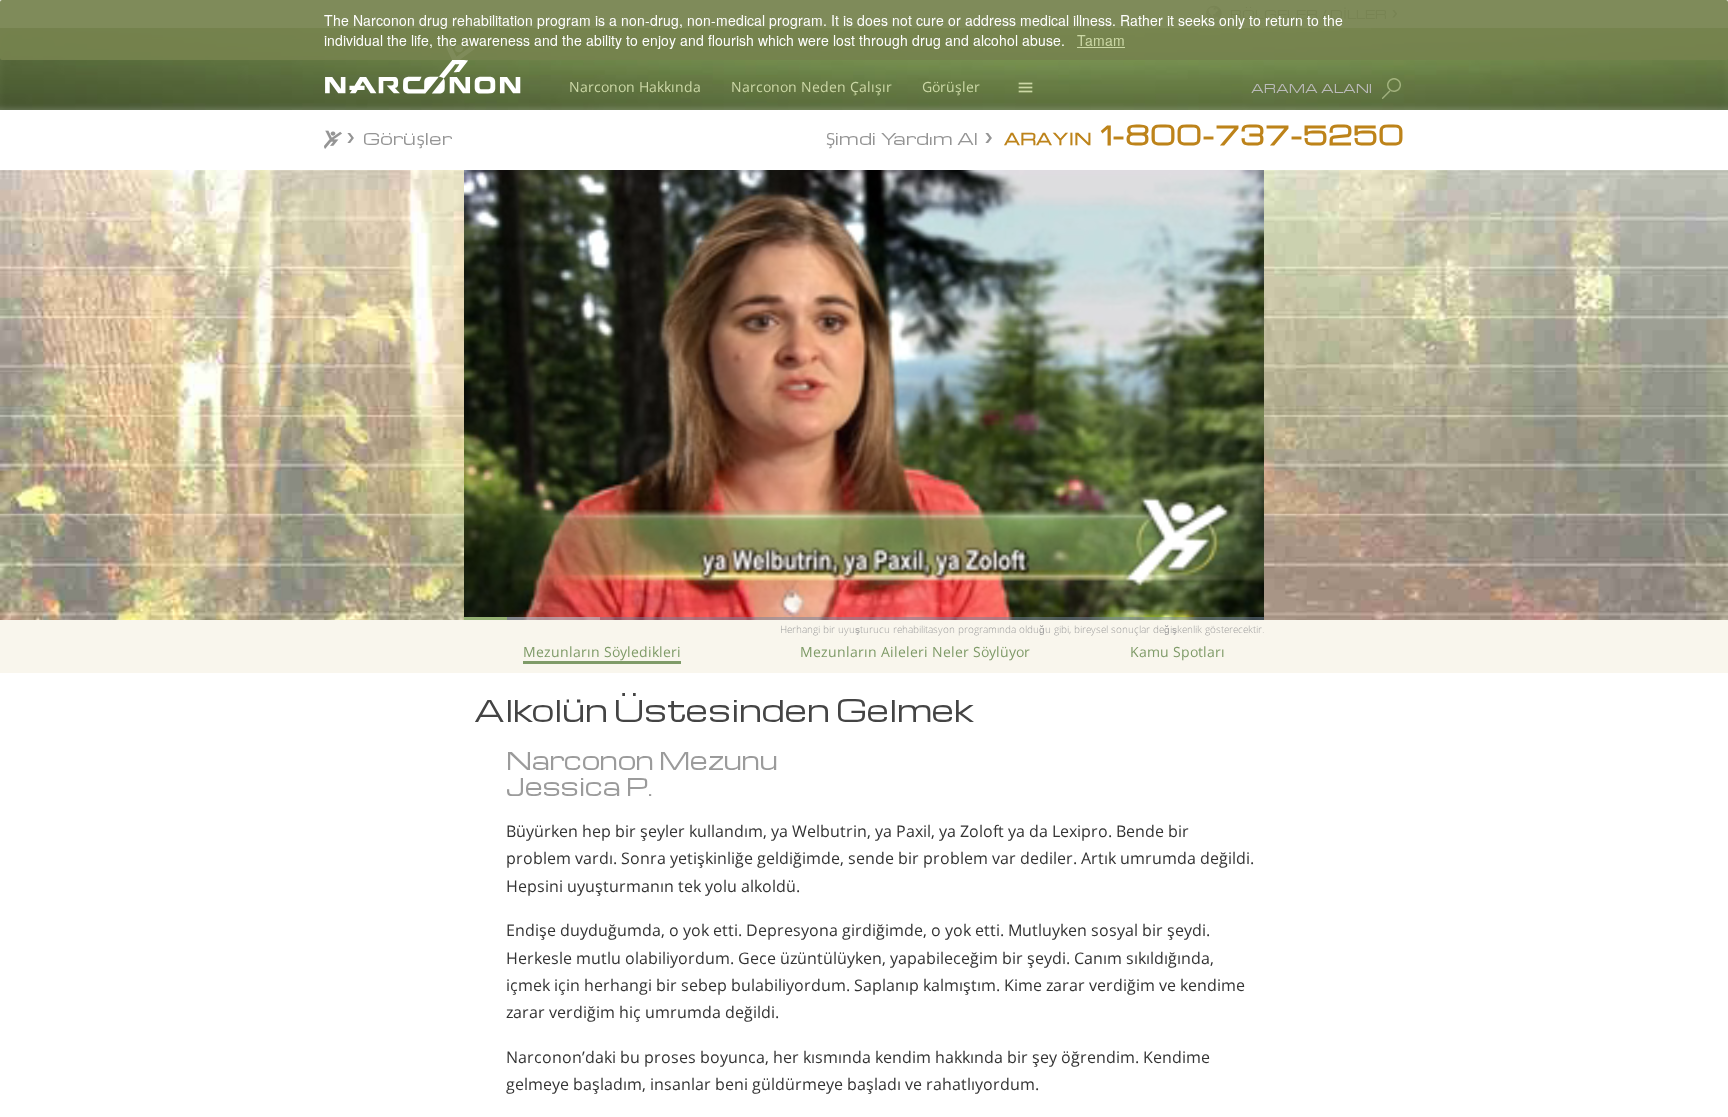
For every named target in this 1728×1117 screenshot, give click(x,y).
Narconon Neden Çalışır (811, 86)
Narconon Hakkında (635, 86)
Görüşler (951, 86)
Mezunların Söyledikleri (602, 651)
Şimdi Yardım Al (902, 136)
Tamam (1101, 40)
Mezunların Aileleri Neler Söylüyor (915, 651)
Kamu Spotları (1177, 651)
